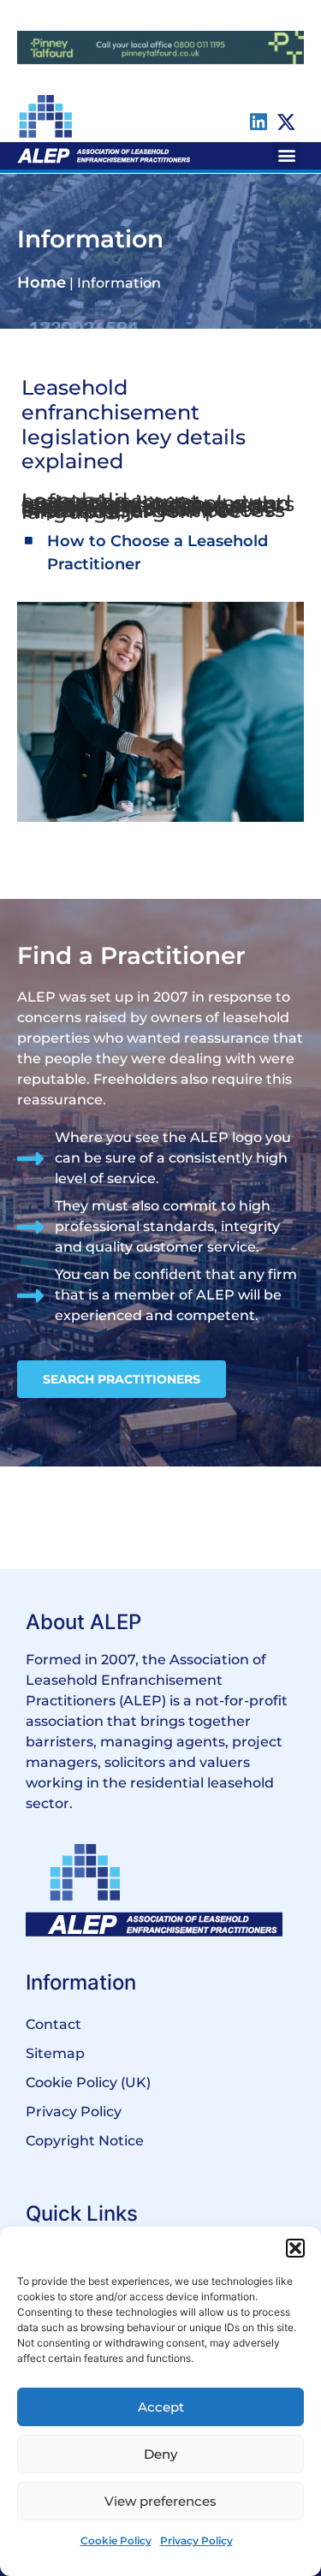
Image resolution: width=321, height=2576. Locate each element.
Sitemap (55, 2053)
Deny (160, 2454)
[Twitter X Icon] (286, 122)
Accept (161, 2407)
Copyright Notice (85, 2141)
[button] (295, 2248)
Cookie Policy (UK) (88, 2082)
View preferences (160, 2501)
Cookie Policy (116, 2540)
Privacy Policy (196, 2540)
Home (42, 283)
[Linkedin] (258, 122)
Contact (53, 2024)
